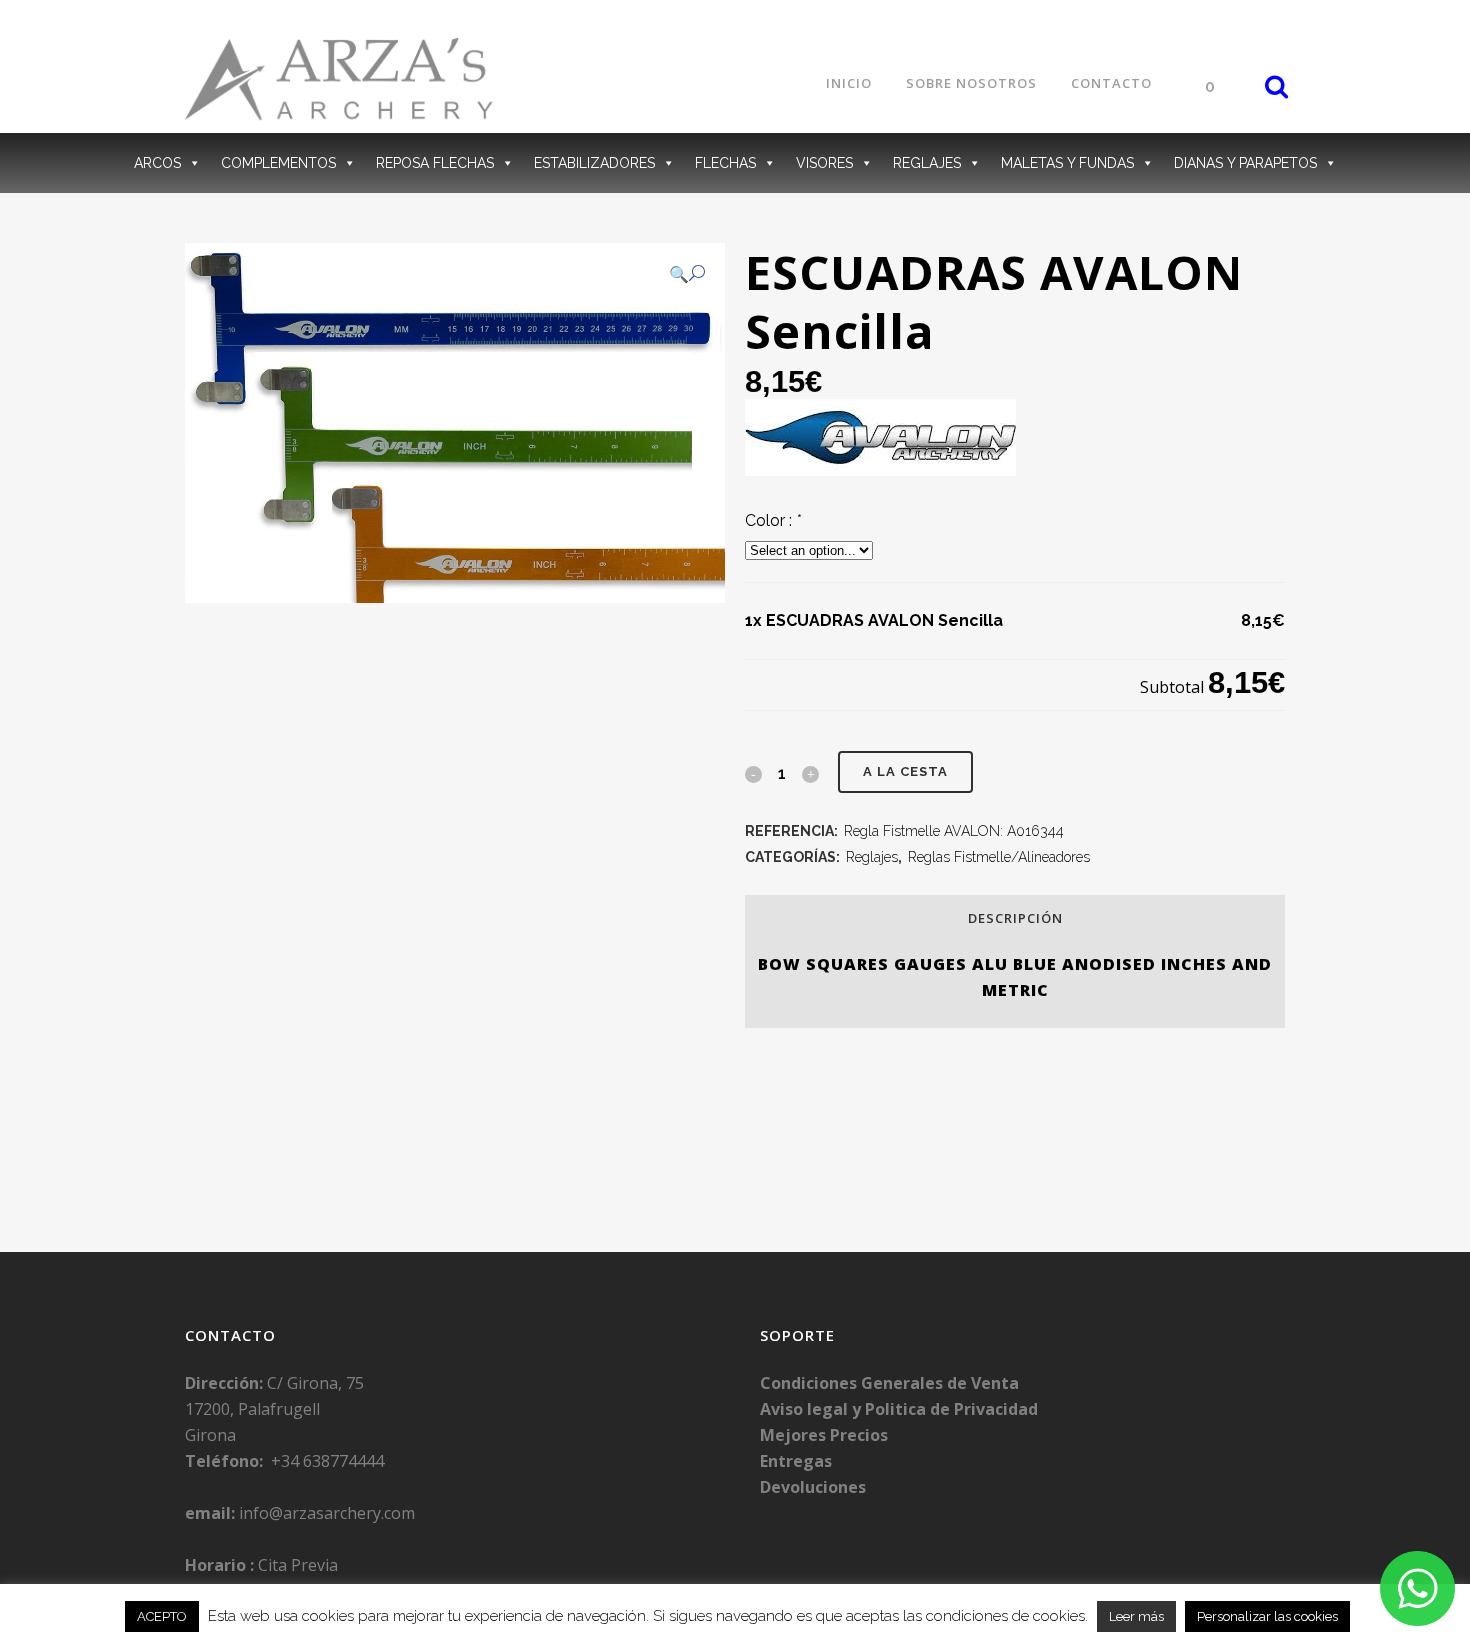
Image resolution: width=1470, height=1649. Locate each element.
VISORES (824, 163)
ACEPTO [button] (162, 1616)
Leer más (1136, 1616)
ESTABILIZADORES (594, 163)
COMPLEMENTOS (278, 163)
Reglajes (872, 857)
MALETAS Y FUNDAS (1067, 163)
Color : (773, 520)
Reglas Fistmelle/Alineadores (999, 857)
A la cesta (905, 771)
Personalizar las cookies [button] (1267, 1616)
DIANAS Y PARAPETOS (1245, 163)
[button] (687, 274)
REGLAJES (927, 163)
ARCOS (157, 163)
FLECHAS (725, 163)
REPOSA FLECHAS (435, 163)
